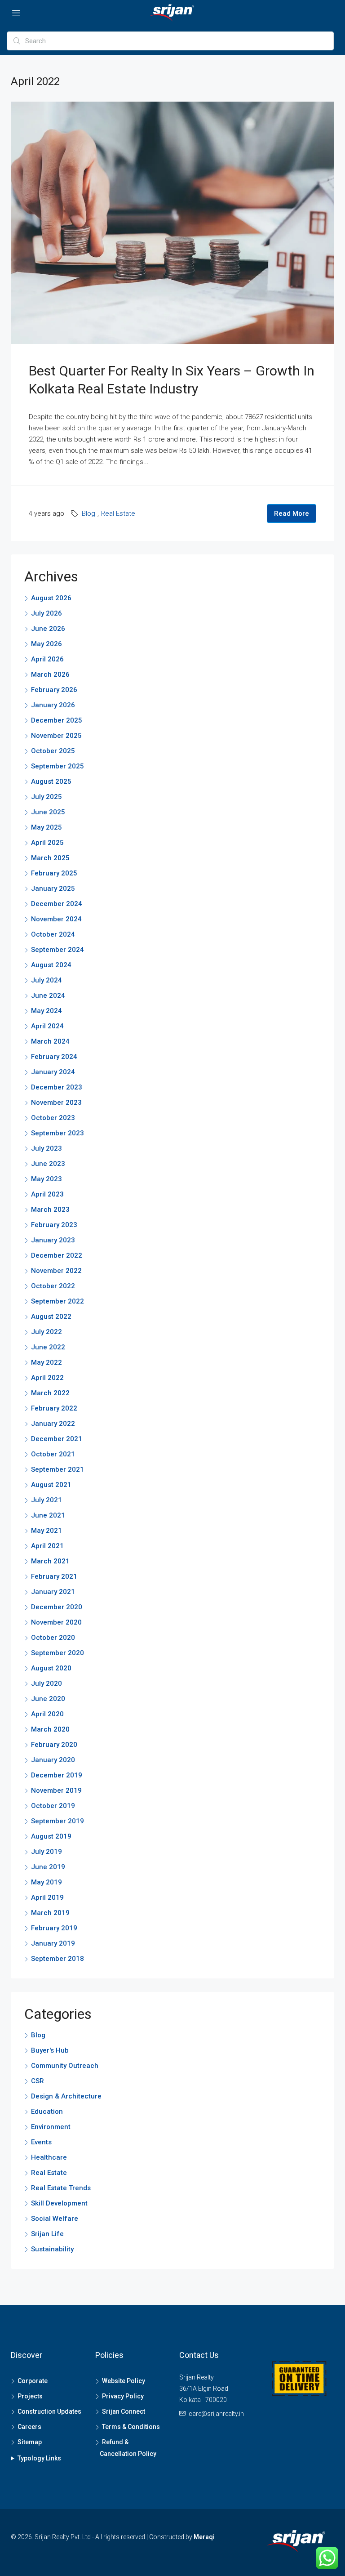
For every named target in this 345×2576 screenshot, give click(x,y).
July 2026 (46, 613)
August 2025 (51, 781)
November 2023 (56, 1103)
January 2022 (53, 1424)
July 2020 (46, 1683)
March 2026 (50, 674)
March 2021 (50, 1561)
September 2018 (57, 1959)
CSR (38, 2081)
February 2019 (54, 1928)
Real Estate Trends (61, 2188)
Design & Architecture (66, 2096)
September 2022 (57, 1301)
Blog (88, 513)
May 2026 (46, 644)
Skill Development (59, 2203)
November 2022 (56, 1271)
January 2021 (53, 1592)
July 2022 (46, 1332)
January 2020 (53, 1760)
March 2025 (50, 858)
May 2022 (46, 1362)
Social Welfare (55, 2219)
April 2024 (47, 1026)
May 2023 (46, 1179)
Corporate (33, 2381)
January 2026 (53, 705)
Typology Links (39, 2458)
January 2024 (53, 1072)
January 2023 (53, 1240)
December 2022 (57, 1255)
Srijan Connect (124, 2411)
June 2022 (48, 1347)
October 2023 (53, 1118)
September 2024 (57, 950)
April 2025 (47, 843)
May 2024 (46, 1011)
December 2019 (57, 1775)
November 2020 (56, 1622)
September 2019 (57, 1821)
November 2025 (56, 736)
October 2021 (53, 1454)
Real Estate (118, 513)
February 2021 (54, 1576)
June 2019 (48, 1867)
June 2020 (48, 1699)
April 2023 (47, 1194)
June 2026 (48, 629)
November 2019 (56, 1790)
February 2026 (54, 690)
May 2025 (46, 827)
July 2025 (46, 797)
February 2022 (54, 1408)
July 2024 (46, 980)
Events (41, 2142)
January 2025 (53, 888)
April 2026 (47, 659)
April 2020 (47, 1714)
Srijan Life (47, 2234)
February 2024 (54, 1057)
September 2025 (57, 766)
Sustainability (52, 2249)
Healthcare (49, 2157)
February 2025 (54, 873)
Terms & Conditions (131, 2427)
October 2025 (53, 751)
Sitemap (30, 2442)
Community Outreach (65, 2066)
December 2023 (57, 1087)
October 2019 (53, 1806)
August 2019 (51, 1836)
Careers (29, 2427)
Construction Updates (49, 2411)
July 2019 (46, 1852)
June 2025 (48, 812)
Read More (292, 513)
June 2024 (48, 996)
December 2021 (57, 1439)
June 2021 (48, 1515)
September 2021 (57, 1469)
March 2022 (50, 1393)
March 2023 (50, 1210)
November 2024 (56, 919)
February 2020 (54, 1745)
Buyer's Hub (50, 2050)
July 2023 (46, 1148)
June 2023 (48, 1164)
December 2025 (57, 720)
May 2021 (46, 1531)
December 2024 (57, 904)
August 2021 (51, 1485)
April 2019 (47, 1897)
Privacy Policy (123, 2396)
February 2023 (54, 1225)
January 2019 (53, 1943)
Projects (30, 2396)
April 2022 (47, 1378)
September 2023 (57, 1133)
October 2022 (53, 1286)
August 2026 (51, 598)
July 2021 (46, 1500)
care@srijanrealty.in (216, 2414)
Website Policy (124, 2381)
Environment (51, 2127)
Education (47, 2112)
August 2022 (51, 1317)
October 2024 (53, 934)
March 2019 (50, 1913)
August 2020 (51, 1668)
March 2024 (50, 1041)
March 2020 (50, 1729)
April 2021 (47, 1546)
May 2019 (46, 1882)
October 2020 (53, 1638)
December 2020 (57, 1607)
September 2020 (57, 1653)
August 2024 (51, 965)
